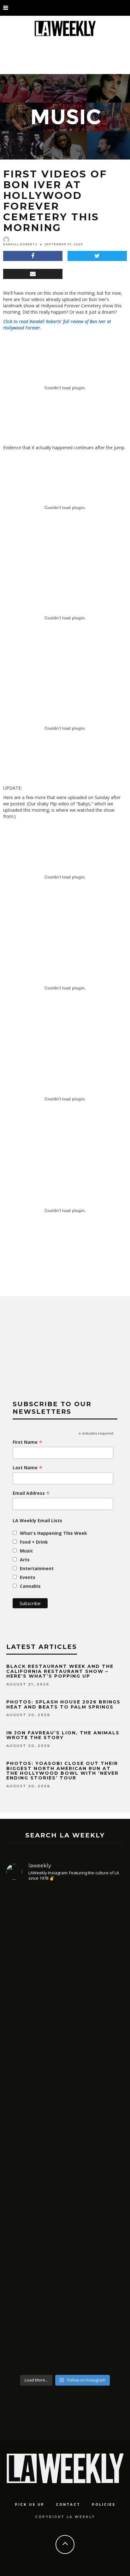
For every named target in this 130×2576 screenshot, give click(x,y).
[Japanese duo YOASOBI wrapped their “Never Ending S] (65, 2070)
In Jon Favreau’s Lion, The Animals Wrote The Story (63, 1735)
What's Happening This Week (53, 1533)
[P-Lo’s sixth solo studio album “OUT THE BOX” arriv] (65, 2300)
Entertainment (37, 1568)
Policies (104, 2505)
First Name (28, 1442)
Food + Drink (34, 1542)
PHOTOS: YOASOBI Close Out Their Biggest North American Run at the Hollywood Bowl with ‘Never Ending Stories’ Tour (62, 1771)
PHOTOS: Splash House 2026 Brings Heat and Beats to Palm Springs (63, 1704)
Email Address (31, 1493)
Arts (25, 1560)
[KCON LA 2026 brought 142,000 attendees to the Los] (65, 2179)
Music (27, 1551)
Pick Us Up (30, 2505)
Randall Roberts (20, 244)
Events (28, 1577)
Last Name (28, 1468)
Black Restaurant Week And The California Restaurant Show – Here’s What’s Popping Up (60, 1671)
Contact (68, 2505)
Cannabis (30, 1586)
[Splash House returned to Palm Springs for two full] (65, 1949)
